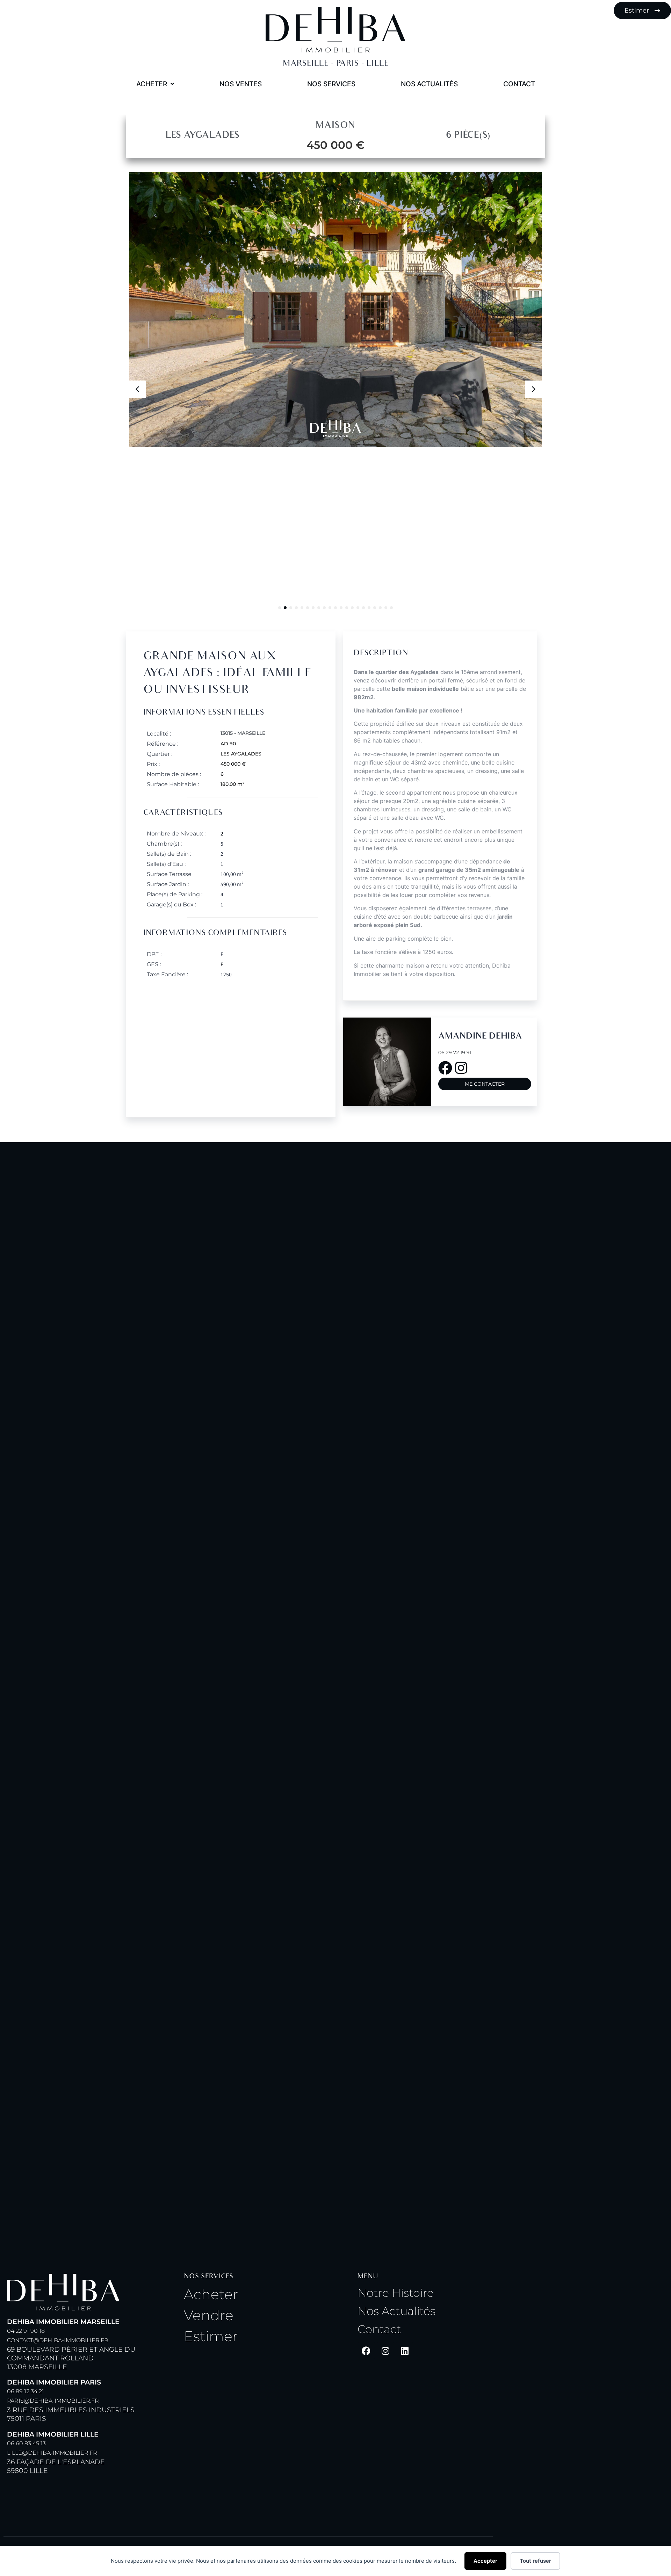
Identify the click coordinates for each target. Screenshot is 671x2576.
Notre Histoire (396, 2293)
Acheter (211, 2294)
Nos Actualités (396, 2311)
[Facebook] (366, 2351)
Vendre (209, 2315)
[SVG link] (335, 30)
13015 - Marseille (243, 733)
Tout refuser (535, 2561)
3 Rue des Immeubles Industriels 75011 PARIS (71, 2400)
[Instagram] (385, 2351)
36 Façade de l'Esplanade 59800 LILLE (56, 2452)
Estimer (211, 2336)
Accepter (485, 2561)
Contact (379, 2329)
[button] (534, 389)
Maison (335, 126)
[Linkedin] (405, 2351)
